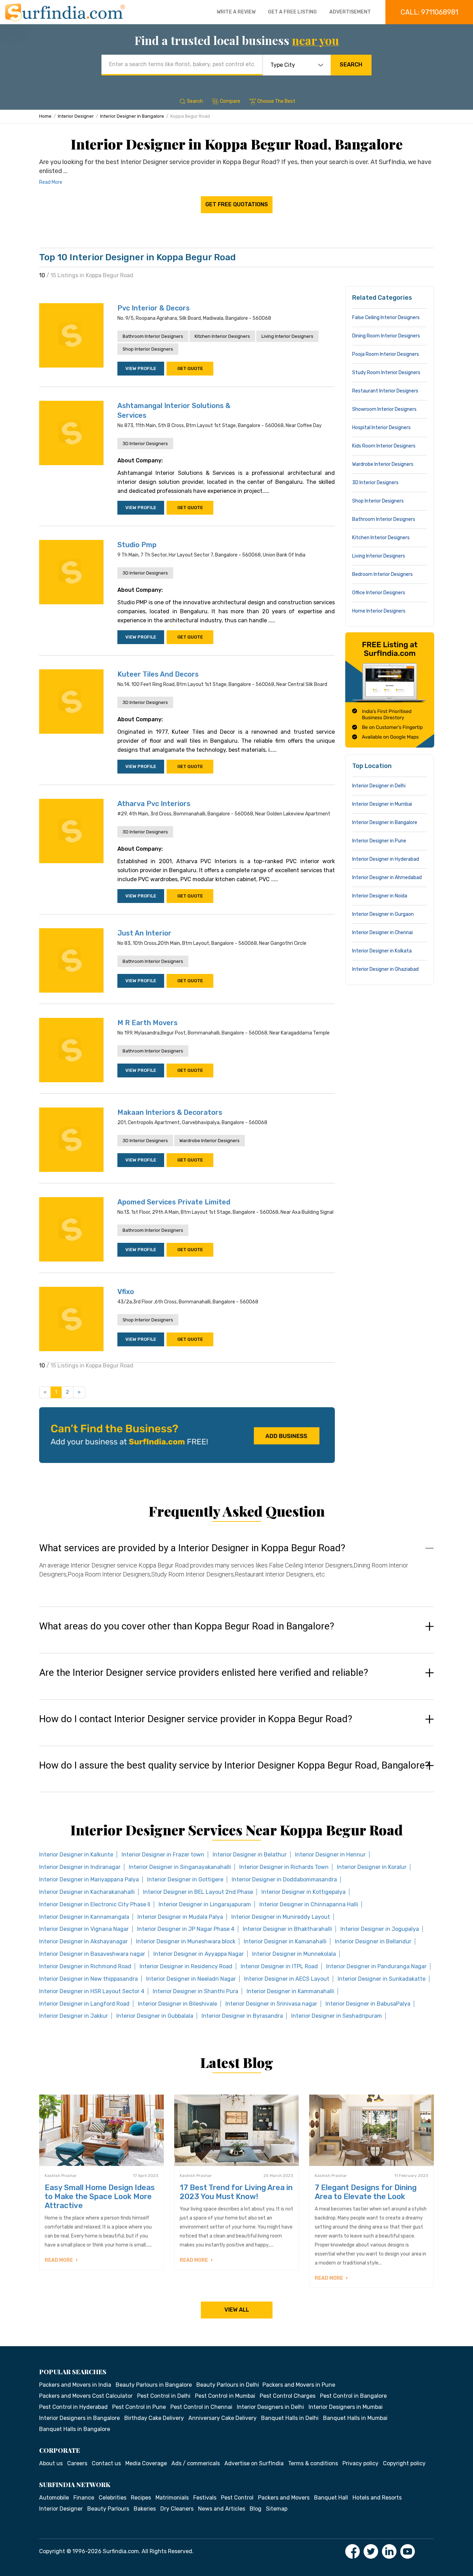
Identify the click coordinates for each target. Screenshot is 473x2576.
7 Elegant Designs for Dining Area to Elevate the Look (366, 2192)
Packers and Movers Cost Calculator (86, 2396)
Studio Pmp (137, 545)
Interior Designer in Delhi (379, 786)
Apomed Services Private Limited (174, 1202)
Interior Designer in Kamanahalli (285, 1941)
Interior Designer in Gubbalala (155, 2016)
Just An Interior (144, 933)
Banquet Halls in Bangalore (75, 2429)
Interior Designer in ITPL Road (279, 1966)
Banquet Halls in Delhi (290, 2418)
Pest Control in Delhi (164, 2396)
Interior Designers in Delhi (270, 2407)
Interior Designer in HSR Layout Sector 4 (92, 1991)
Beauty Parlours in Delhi (228, 2385)
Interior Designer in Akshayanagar (83, 1941)
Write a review (236, 12)
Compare (230, 101)
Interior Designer (76, 116)
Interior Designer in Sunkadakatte (382, 1979)
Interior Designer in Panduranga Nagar (376, 1966)
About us (51, 2463)
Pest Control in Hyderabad (73, 2407)
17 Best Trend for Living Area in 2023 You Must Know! (236, 2192)
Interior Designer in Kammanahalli (290, 1991)
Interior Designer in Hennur (330, 1855)
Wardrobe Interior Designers (209, 1141)
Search (351, 65)
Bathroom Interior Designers (153, 336)
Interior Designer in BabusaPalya (368, 2004)
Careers (77, 2463)
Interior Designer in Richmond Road (85, 1966)
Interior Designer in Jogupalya (380, 1929)
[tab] (237, 1568)
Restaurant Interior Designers (385, 391)
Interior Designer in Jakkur (74, 2016)
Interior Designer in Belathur (250, 1855)
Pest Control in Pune (139, 2407)
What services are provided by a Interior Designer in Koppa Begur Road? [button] (192, 1548)
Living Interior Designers (287, 336)
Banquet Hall (331, 2498)
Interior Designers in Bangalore (79, 2418)
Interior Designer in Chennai (382, 933)
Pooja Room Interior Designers (386, 354)
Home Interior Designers (379, 611)
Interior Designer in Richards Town (284, 1867)
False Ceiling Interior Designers (386, 318)
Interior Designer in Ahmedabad (387, 878)
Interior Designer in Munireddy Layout (281, 1917)
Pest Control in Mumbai (225, 2396)
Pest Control (237, 2498)
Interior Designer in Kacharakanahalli (87, 1892)
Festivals (205, 2498)
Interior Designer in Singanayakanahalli (180, 1867)
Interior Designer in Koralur (372, 1867)
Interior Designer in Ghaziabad (385, 969)
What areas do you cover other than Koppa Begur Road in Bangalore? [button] (187, 1626)
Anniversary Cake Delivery (222, 2418)
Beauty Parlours (108, 2509)
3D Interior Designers (145, 444)
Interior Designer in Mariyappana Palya (89, 1879)
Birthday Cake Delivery (154, 2418)
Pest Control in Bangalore (353, 2396)
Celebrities (113, 2498)
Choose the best (276, 101)
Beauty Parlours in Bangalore (154, 2385)
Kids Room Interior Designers (384, 446)
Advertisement (350, 12)
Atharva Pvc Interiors (154, 804)
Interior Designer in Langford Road (84, 2004)
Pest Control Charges (288, 2396)
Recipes (141, 2498)
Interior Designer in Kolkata (382, 951)
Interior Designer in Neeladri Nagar (191, 1979)
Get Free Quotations (237, 204)
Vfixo (126, 1292)
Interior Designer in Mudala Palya (180, 1917)
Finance (84, 2498)
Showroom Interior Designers (384, 409)
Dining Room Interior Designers (386, 336)
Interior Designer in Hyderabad (386, 859)
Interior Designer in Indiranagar (80, 1867)
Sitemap (277, 2509)
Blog (256, 2509)
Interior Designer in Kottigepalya (304, 1892)
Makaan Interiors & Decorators (170, 1112)
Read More (51, 182)
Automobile (54, 2498)
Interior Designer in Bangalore (132, 116)
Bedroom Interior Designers (382, 574)
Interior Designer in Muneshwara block (186, 1941)
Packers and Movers (284, 2498)
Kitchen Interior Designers (222, 336)
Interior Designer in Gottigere (185, 1879)
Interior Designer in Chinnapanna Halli (309, 1904)
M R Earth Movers (148, 1023)
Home (45, 116)
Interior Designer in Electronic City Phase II (95, 1904)
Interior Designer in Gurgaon (383, 914)
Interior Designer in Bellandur (373, 1941)
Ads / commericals (196, 2463)
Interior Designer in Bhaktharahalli (287, 1929)
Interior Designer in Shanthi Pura (195, 1991)
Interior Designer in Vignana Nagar (84, 1929)
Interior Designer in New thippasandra (88, 1979)
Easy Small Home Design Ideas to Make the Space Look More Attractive (100, 2197)
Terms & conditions (313, 2463)
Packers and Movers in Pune (299, 2385)
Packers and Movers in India (75, 2385)
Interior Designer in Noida (380, 896)
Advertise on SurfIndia (254, 2463)
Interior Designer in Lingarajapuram (205, 1904)
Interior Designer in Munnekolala (294, 1954)
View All (237, 2310)
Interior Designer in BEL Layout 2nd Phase (198, 1892)
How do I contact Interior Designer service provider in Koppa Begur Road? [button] (196, 1719)
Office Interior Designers (379, 593)
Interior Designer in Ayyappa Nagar (199, 1954)
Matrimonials (172, 2498)
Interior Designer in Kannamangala (84, 1917)
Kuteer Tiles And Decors (158, 674)
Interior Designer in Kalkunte (76, 1855)
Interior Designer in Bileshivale (177, 2004)
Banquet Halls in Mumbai (355, 2418)
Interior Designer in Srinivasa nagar (271, 2004)
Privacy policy (360, 2463)
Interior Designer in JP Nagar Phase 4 (186, 1929)
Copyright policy (404, 2463)
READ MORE (59, 2260)
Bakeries (145, 2509)
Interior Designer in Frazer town (163, 1855)
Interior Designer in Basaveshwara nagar (92, 1954)
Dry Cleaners (177, 2509)
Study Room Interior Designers (386, 373)
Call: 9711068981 (429, 12)
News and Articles (222, 2509)
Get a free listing (292, 12)
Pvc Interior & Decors (154, 308)
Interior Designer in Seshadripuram (337, 2016)
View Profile (141, 368)
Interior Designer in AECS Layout (287, 1979)
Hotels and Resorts (377, 2498)
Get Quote (190, 368)
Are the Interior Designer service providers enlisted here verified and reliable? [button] (204, 1673)
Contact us (106, 2463)
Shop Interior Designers (148, 349)
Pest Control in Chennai (201, 2407)
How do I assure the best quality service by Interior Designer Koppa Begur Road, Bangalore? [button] (234, 1765)
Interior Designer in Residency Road (186, 1966)
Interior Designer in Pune (379, 841)
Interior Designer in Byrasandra (242, 2016)
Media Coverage (146, 2463)
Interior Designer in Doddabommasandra (284, 1879)
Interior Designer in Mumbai (382, 804)
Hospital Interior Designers (381, 428)
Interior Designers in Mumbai (346, 2407)
